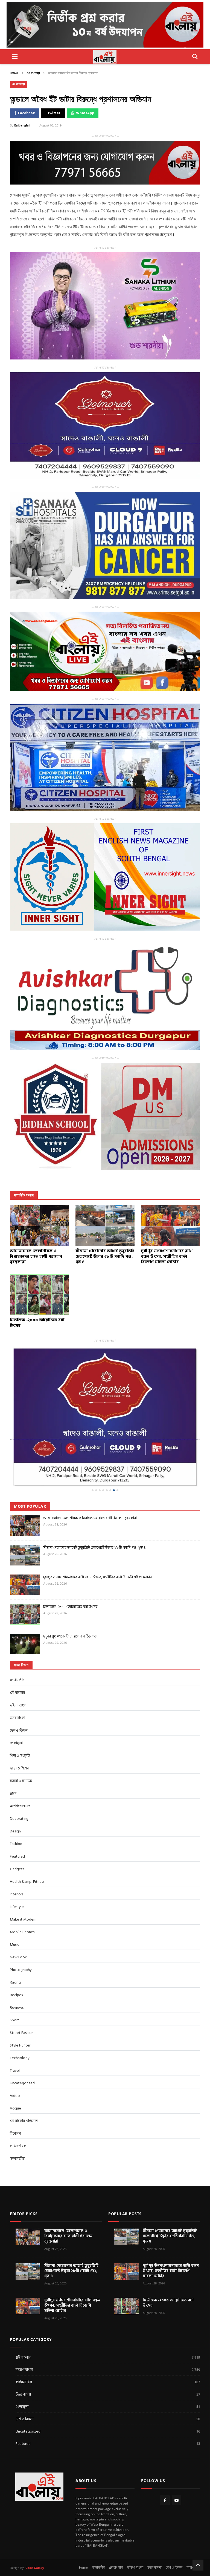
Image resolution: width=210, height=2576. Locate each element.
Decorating (19, 1784)
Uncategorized (22, 2048)
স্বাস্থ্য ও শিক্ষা (19, 1733)
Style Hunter (20, 2010)
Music (14, 1909)
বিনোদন (15, 2098)
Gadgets (17, 1834)
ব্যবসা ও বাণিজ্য (21, 1746)
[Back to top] (198, 2530)
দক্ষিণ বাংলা (19, 1670)
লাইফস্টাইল (18, 2111)
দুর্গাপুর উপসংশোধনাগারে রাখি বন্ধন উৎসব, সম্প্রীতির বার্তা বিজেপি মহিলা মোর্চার (97, 1542)
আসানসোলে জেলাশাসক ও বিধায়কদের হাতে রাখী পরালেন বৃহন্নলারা (90, 1483)
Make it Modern (23, 1884)
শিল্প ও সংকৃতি (20, 1721)
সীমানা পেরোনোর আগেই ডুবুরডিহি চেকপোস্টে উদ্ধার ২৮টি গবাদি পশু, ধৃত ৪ (94, 1512)
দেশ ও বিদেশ (19, 1695)
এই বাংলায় (116, 2533)
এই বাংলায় (33, 73)
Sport (14, 1985)
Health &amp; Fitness (27, 1847)
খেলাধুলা (16, 1708)
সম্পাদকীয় (17, 2124)
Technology (20, 2023)
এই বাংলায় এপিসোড (24, 2086)
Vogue (15, 2073)
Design (15, 1796)
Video (15, 2061)
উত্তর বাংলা (17, 1683)
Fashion (16, 1809)
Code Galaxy (35, 2533)
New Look (18, 1922)
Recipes (16, 1960)
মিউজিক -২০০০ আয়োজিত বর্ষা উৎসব (70, 1572)
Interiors (17, 1859)
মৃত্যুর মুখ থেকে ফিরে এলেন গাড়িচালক (70, 1601)
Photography (21, 1935)
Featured (17, 1821)
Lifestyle (17, 1872)
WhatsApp (85, 113)
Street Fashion (22, 1998)
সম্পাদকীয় (17, 1645)
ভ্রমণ (13, 1758)
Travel (15, 2035)
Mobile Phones (22, 1897)
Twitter (54, 113)
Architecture (20, 1771)
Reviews (17, 1972)
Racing (15, 1947)
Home (14, 73)
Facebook (26, 113)
